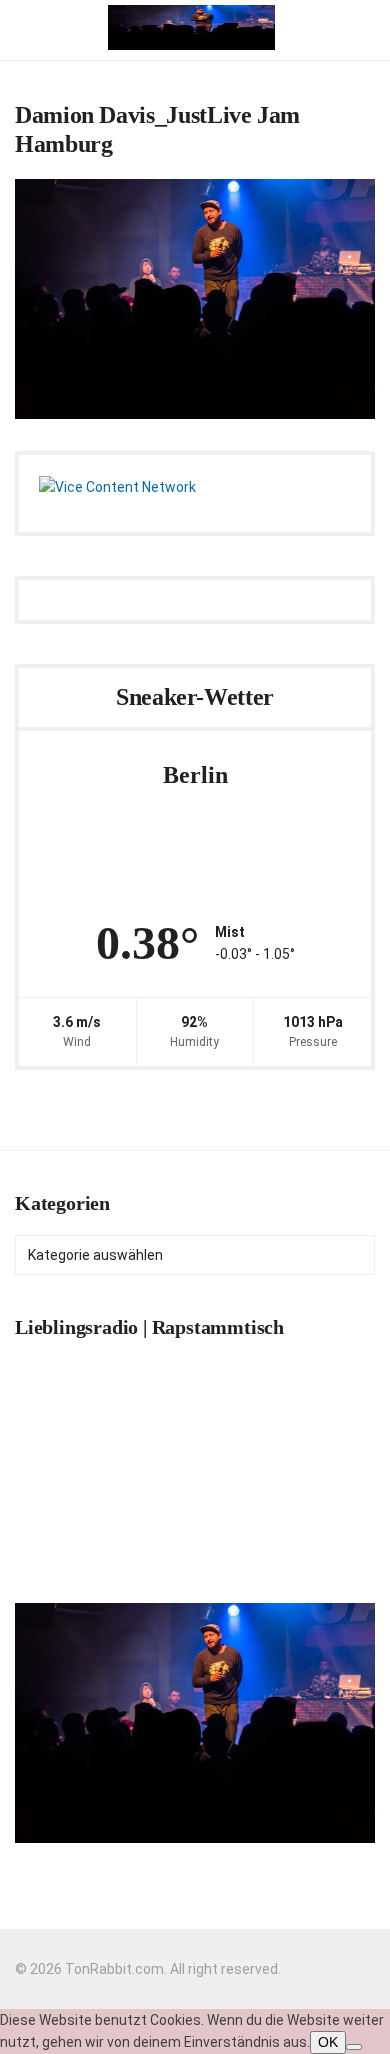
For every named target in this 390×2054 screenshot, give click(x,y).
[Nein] (354, 2047)
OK (328, 2042)
